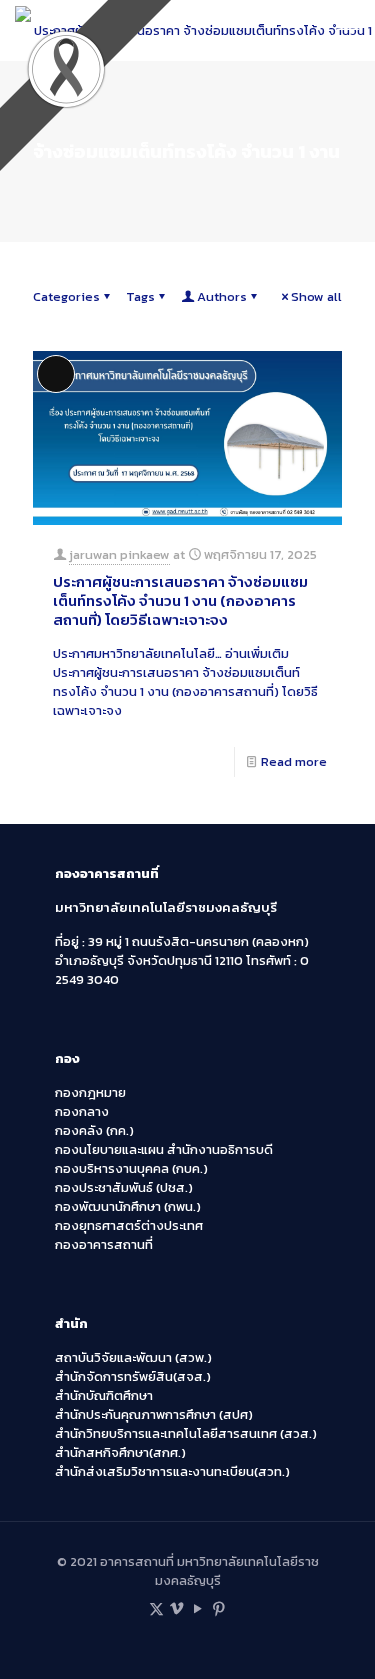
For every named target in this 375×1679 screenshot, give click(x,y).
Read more (294, 761)
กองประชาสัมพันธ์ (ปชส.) (124, 1187)
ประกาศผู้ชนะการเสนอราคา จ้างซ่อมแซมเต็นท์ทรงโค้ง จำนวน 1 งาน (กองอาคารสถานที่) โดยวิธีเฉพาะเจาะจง (180, 600)
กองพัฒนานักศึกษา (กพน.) (128, 1206)
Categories (66, 296)
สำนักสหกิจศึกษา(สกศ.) (120, 1452)
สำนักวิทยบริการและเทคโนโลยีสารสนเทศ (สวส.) (186, 1433)
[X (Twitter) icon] (156, 1608)
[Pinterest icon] (219, 1608)
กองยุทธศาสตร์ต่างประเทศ (129, 1225)
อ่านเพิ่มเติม (185, 682)
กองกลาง (82, 1111)
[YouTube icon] (198, 1608)
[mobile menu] (348, 30)
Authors (222, 296)
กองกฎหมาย (90, 1092)
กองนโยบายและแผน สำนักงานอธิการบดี (164, 1149)
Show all (316, 296)
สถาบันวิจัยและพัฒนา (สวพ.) (133, 1357)
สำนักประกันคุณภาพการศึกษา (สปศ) (154, 1414)
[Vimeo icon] (177, 1608)
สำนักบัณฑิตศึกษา (104, 1395)
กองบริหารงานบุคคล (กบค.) (131, 1168)
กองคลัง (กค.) (94, 1130)
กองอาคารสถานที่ (104, 1244)
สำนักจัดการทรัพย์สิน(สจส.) (133, 1376)
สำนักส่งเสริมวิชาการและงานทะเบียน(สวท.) (172, 1471)
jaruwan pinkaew (119, 554)
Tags (140, 296)
